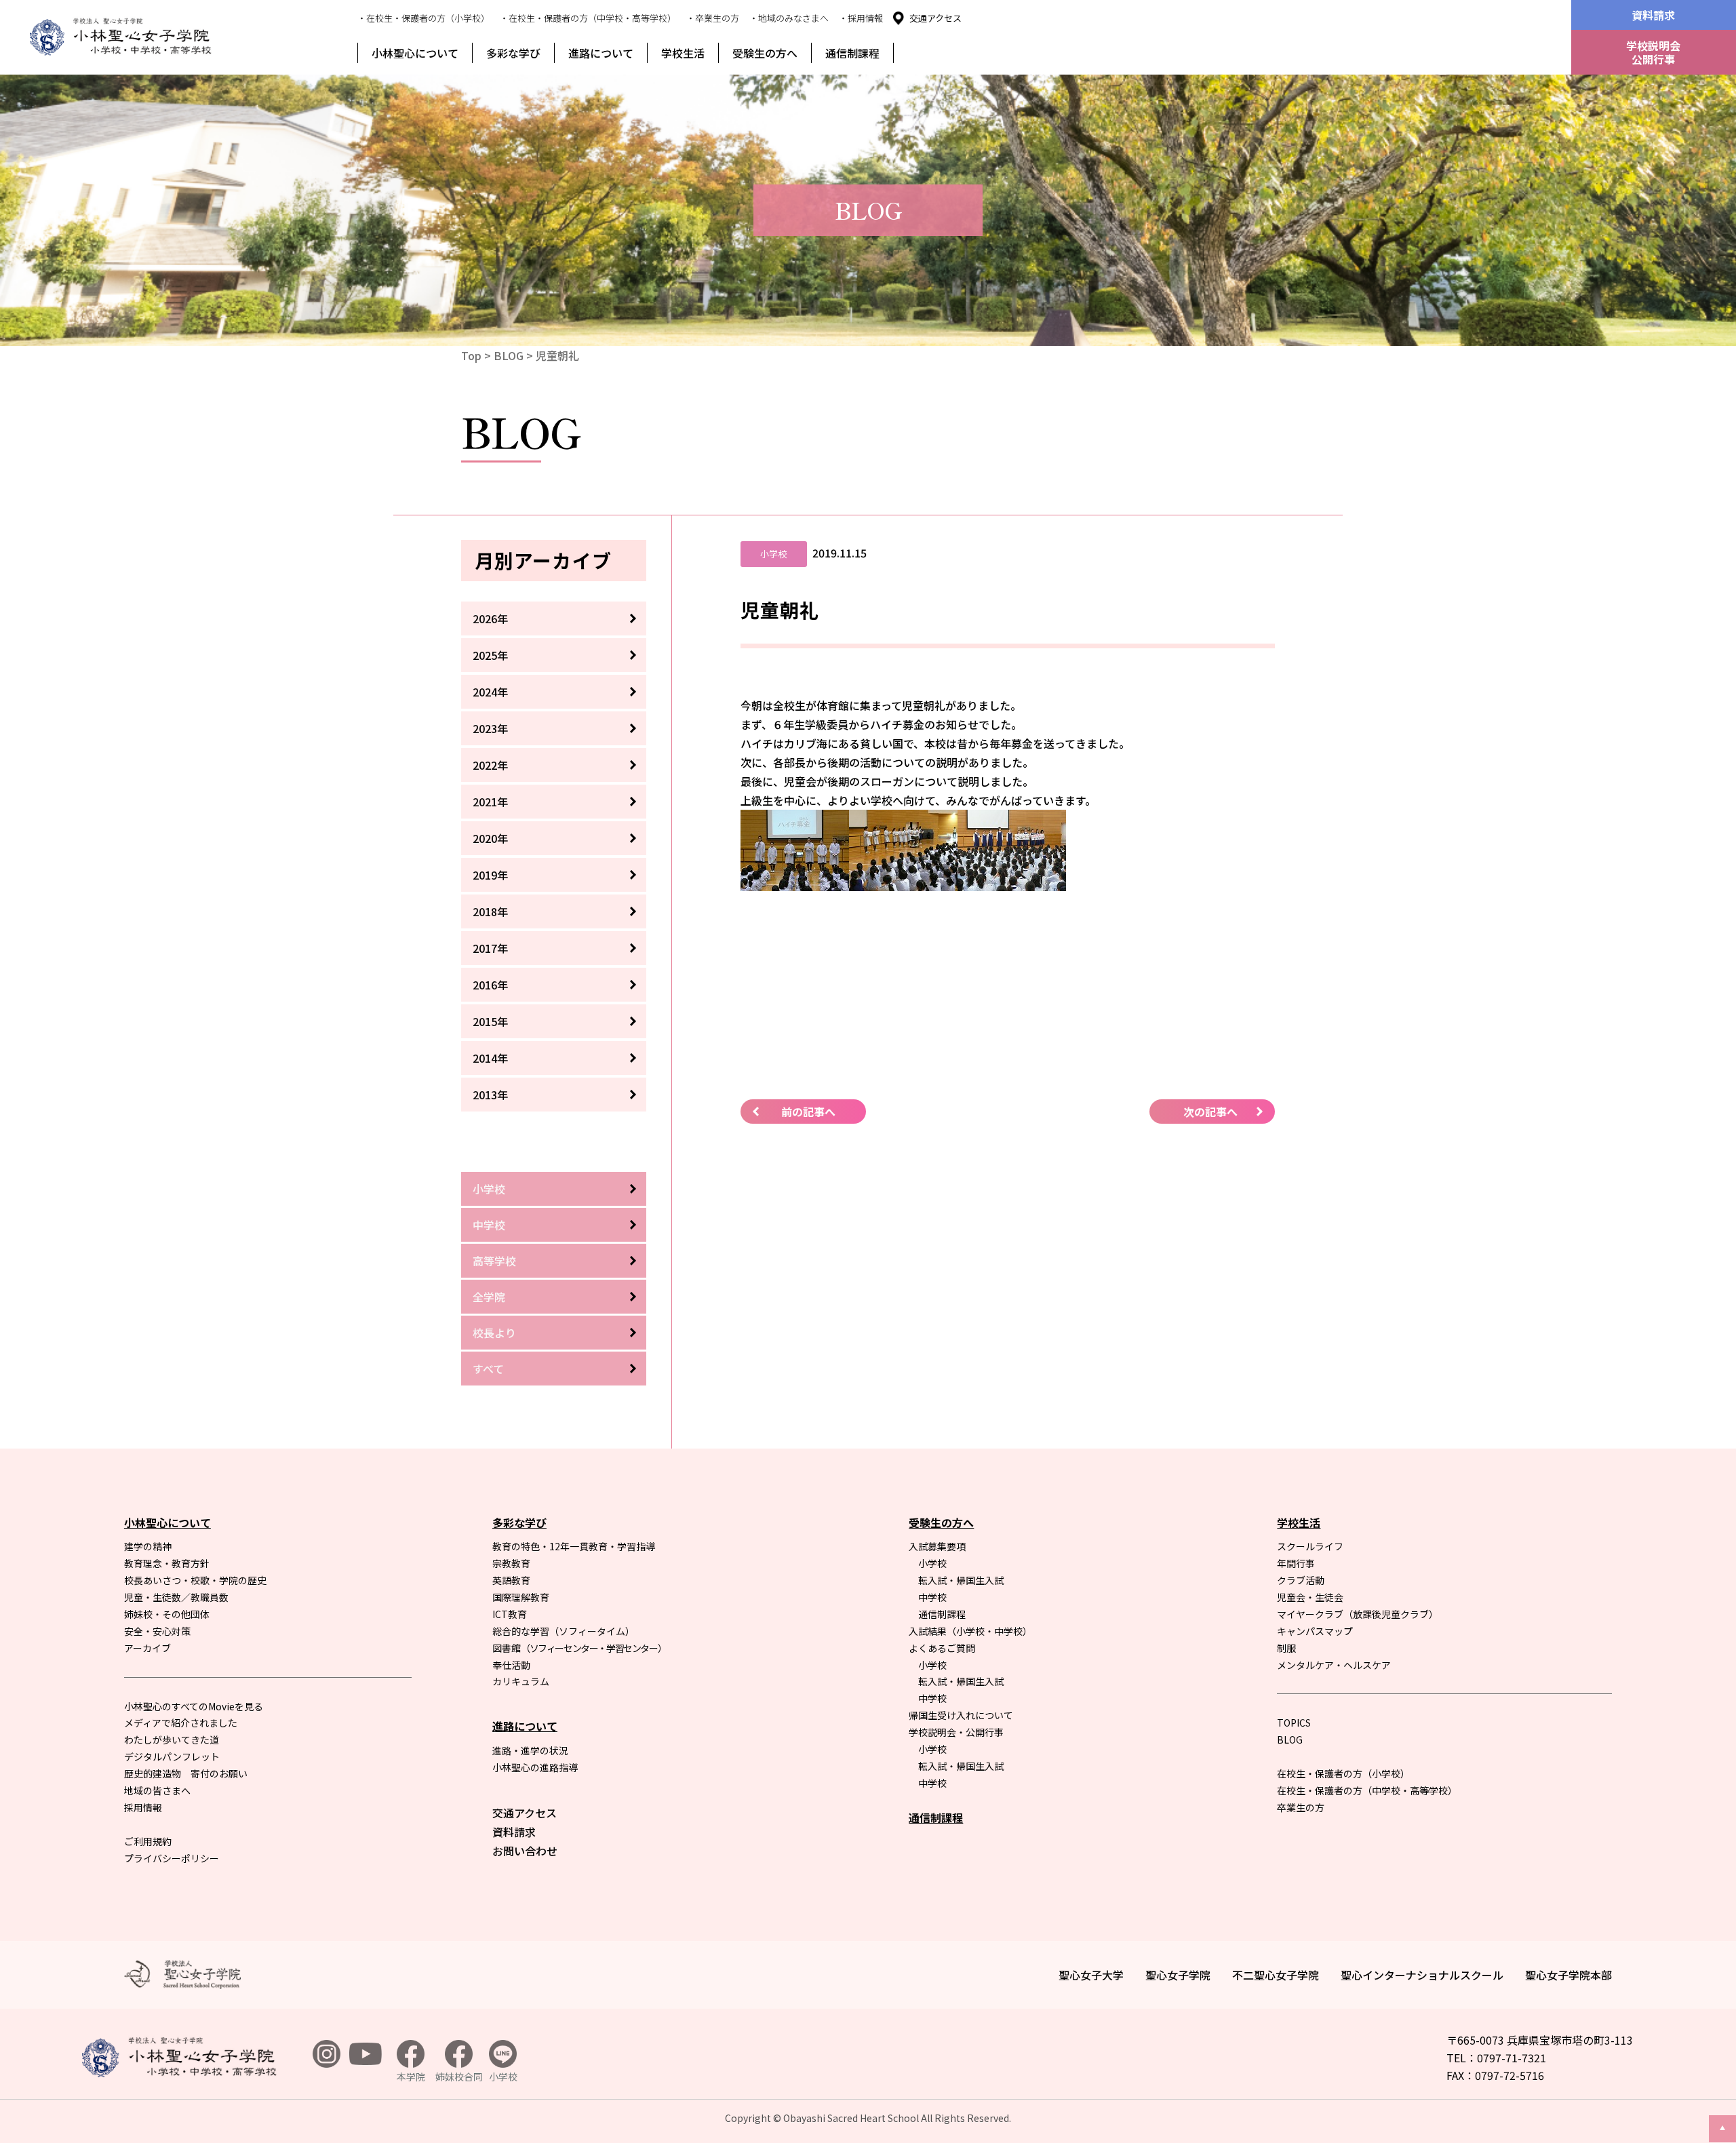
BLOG (509, 355)
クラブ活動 (1301, 1580)
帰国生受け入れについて (961, 1715)
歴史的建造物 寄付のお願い (186, 1773)
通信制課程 (852, 53)
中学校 (489, 1225)
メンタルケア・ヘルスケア (1334, 1665)
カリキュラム (521, 1681)
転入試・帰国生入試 (961, 1580)
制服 (1286, 1648)
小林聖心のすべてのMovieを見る (194, 1706)
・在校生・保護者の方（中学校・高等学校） (588, 18)
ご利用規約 (148, 1841)
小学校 (489, 1189)
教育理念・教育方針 (167, 1563)
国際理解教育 (521, 1597)
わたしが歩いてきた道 (172, 1739)
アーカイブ (147, 1648)
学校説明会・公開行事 (956, 1732)
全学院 (489, 1297)
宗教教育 (511, 1563)
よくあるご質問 (942, 1648)
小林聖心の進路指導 (535, 1767)
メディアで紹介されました (181, 1723)
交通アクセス (935, 18)
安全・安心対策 (157, 1631)
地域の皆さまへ (157, 1790)
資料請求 (1653, 15)
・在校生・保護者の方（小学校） (423, 18)
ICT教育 (510, 1614)
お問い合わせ (525, 1851)
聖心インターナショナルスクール (1422, 1975)
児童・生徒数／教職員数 (176, 1597)
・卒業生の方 (713, 18)
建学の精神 (148, 1546)
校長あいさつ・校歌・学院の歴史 (195, 1580)
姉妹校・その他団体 (167, 1614)
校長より (494, 1333)
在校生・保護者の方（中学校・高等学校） (1367, 1790)
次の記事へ (1210, 1112)
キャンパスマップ (1315, 1631)
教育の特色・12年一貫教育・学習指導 (574, 1546)
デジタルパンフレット (172, 1756)
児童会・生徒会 (1310, 1597)
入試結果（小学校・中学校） (970, 1631)
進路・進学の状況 (530, 1750)
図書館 (579, 1648)
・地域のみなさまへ (789, 18)
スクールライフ (1310, 1546)
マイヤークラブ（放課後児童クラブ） (1358, 1614)
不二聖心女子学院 (1276, 1975)
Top (471, 355)
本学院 (411, 2077)
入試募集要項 (937, 1546)
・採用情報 (861, 18)
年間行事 (1296, 1563)
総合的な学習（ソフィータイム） (564, 1631)
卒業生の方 (1301, 1807)
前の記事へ (808, 1112)
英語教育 (511, 1580)
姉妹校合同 (459, 2077)
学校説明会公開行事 (1653, 52)
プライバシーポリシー (172, 1858)
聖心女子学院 (1178, 1975)
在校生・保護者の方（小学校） (1343, 1773)
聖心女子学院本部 (1569, 1975)
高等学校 (494, 1261)
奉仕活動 (511, 1665)
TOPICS (1294, 1723)
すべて (488, 1369)
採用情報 (143, 1807)
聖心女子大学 (1091, 1975)
